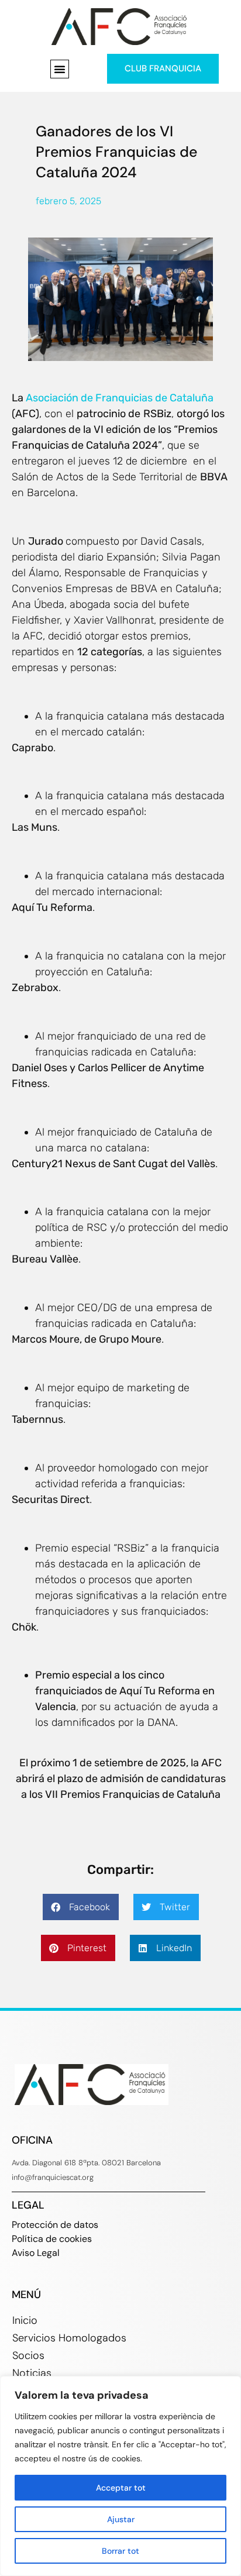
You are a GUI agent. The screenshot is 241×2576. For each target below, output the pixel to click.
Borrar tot (120, 2551)
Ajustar (121, 2519)
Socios (28, 2355)
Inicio (25, 2320)
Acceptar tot (121, 2488)
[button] (60, 69)
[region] (120, 2476)
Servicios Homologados (69, 2338)
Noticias (32, 2373)
